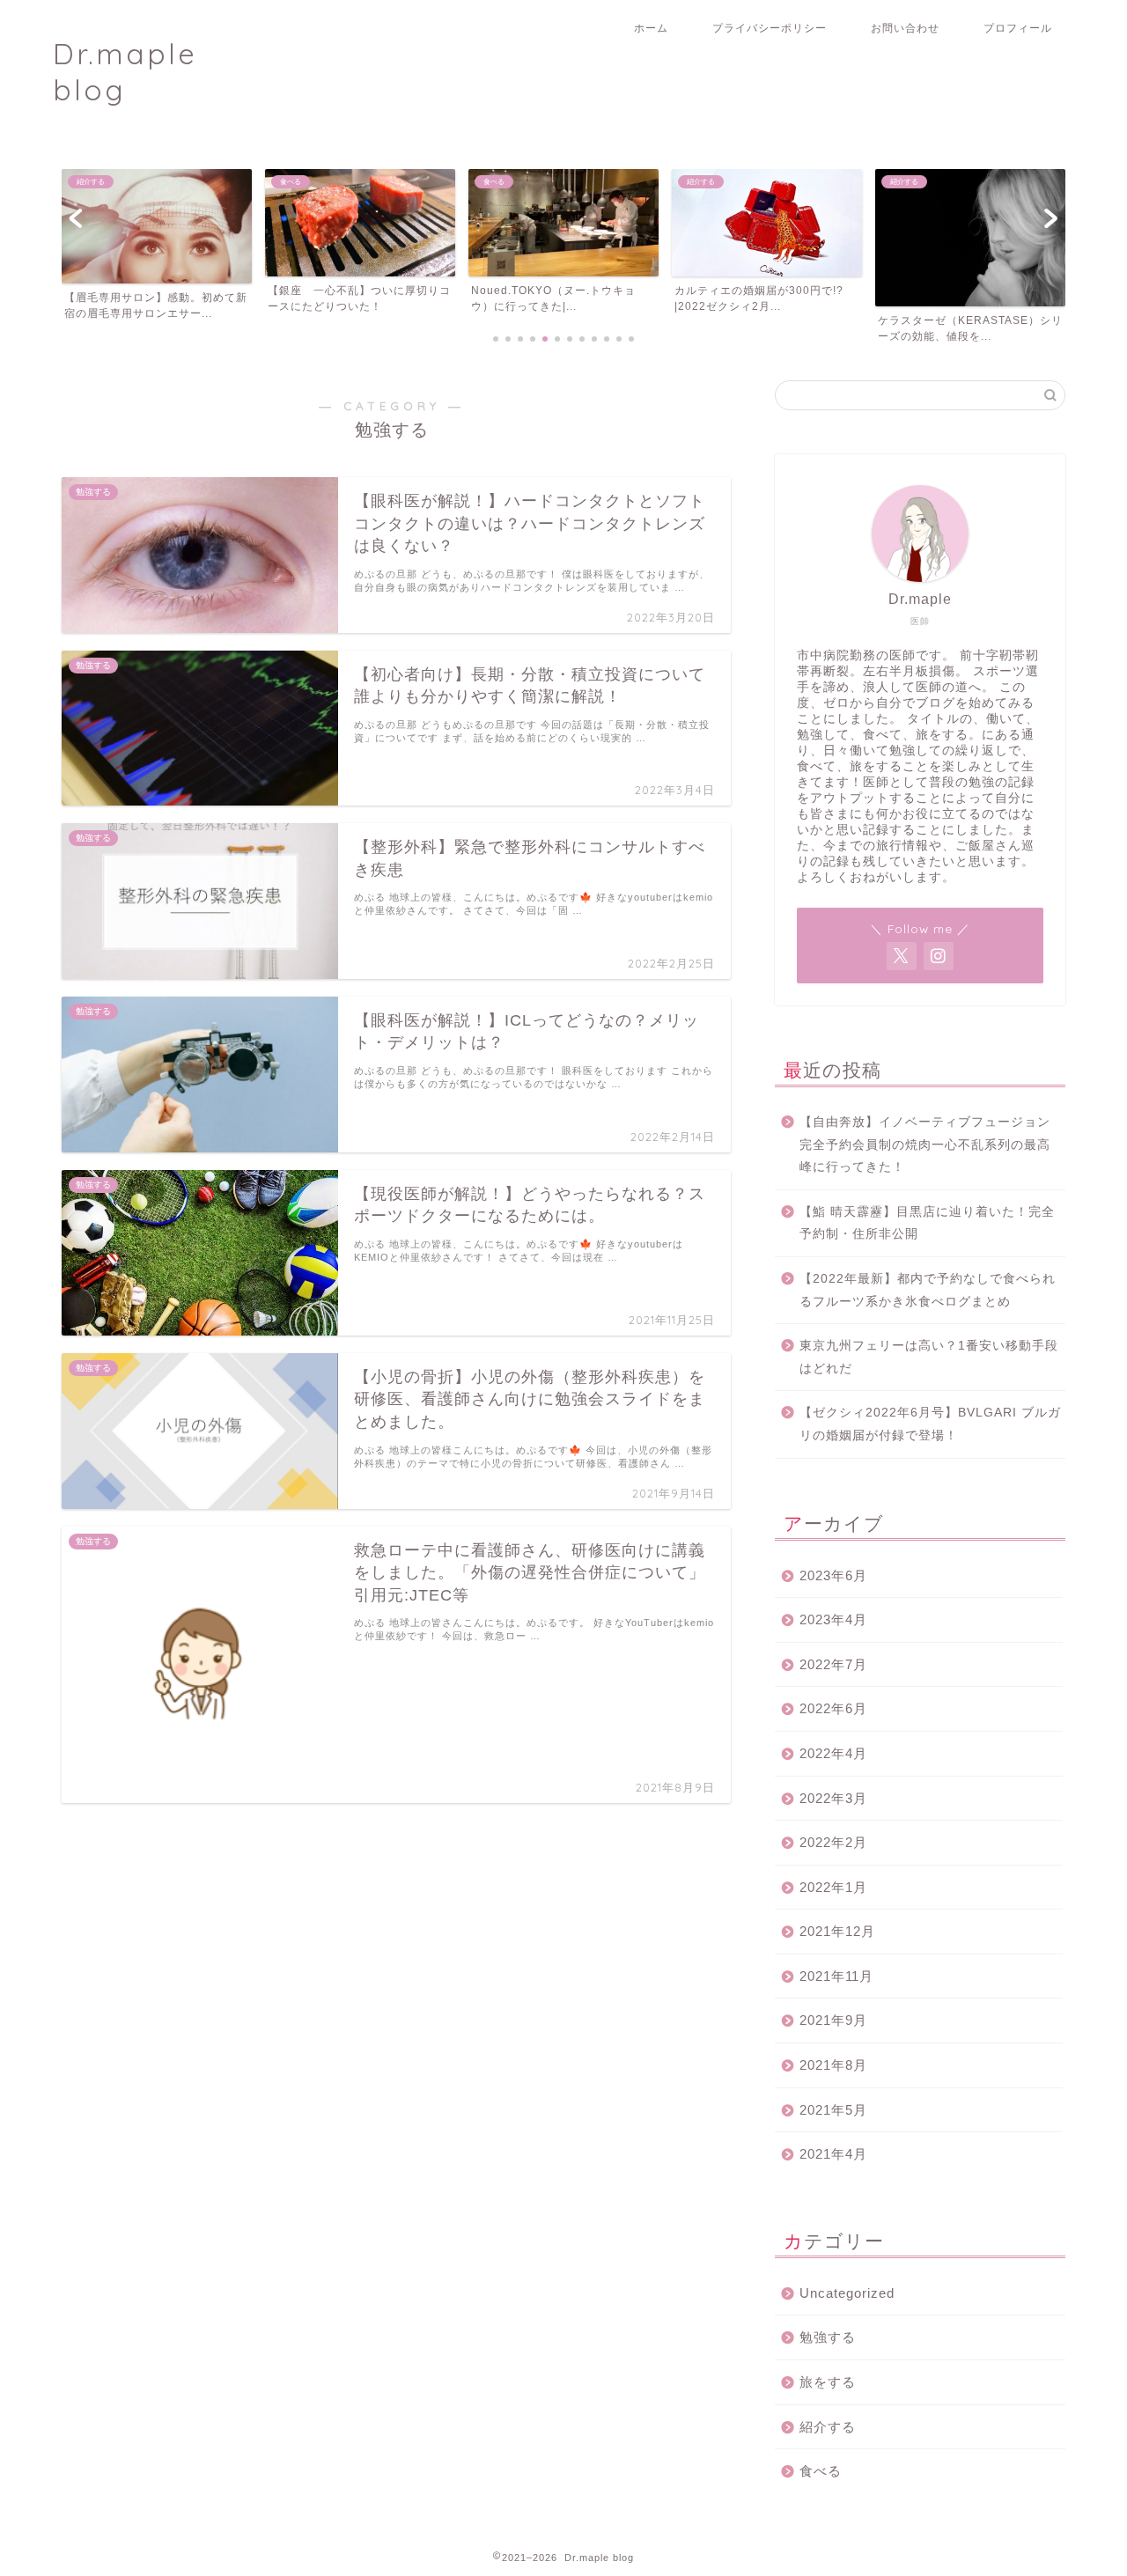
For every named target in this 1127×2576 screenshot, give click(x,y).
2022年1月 (833, 1887)
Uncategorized (847, 2293)
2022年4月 (833, 1753)
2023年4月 (833, 1619)
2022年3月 (833, 1798)
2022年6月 (833, 1708)
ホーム (651, 28)
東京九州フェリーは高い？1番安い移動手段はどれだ (929, 1357)
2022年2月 (833, 1842)
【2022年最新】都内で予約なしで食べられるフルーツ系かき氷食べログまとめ (928, 1290)
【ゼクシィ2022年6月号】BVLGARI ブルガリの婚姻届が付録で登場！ (930, 1424)
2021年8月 (833, 2065)
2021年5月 (833, 2110)
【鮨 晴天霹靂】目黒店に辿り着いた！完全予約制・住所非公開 (927, 1223)
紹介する (828, 2427)
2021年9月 (833, 2020)
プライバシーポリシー (770, 28)
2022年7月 (833, 1664)
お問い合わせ (905, 28)
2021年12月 (837, 1931)
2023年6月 (833, 1575)
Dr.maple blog (125, 71)
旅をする (828, 2382)
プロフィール (1018, 28)
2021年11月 (836, 1976)
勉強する (828, 2337)
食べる (821, 2471)
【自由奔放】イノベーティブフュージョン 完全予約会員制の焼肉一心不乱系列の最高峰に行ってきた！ (931, 1144)
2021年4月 (833, 2154)
